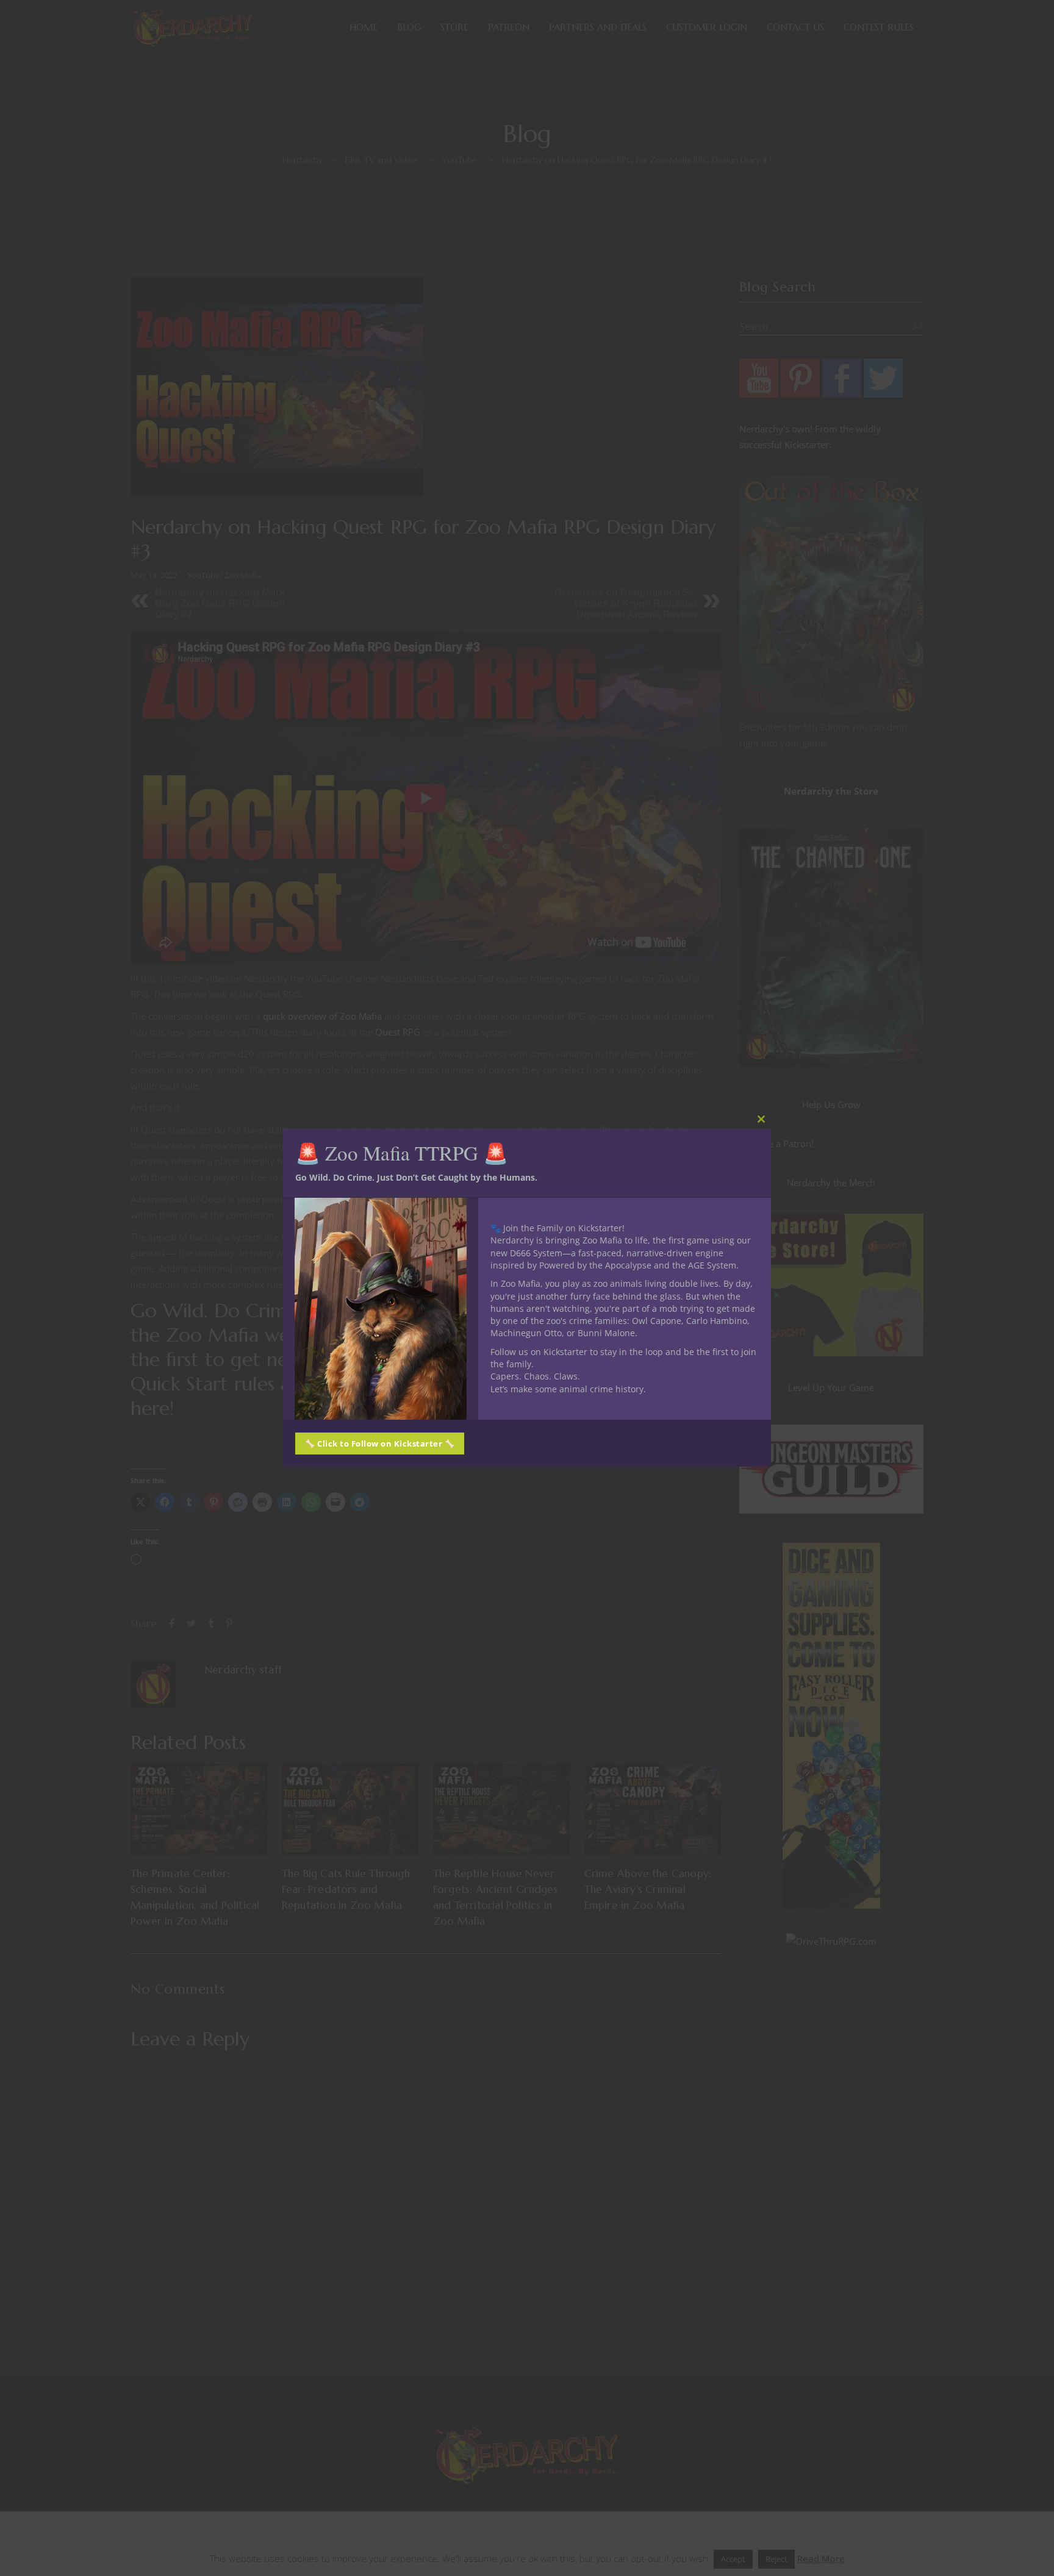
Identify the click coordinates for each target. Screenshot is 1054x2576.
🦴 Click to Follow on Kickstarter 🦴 (380, 1444)
